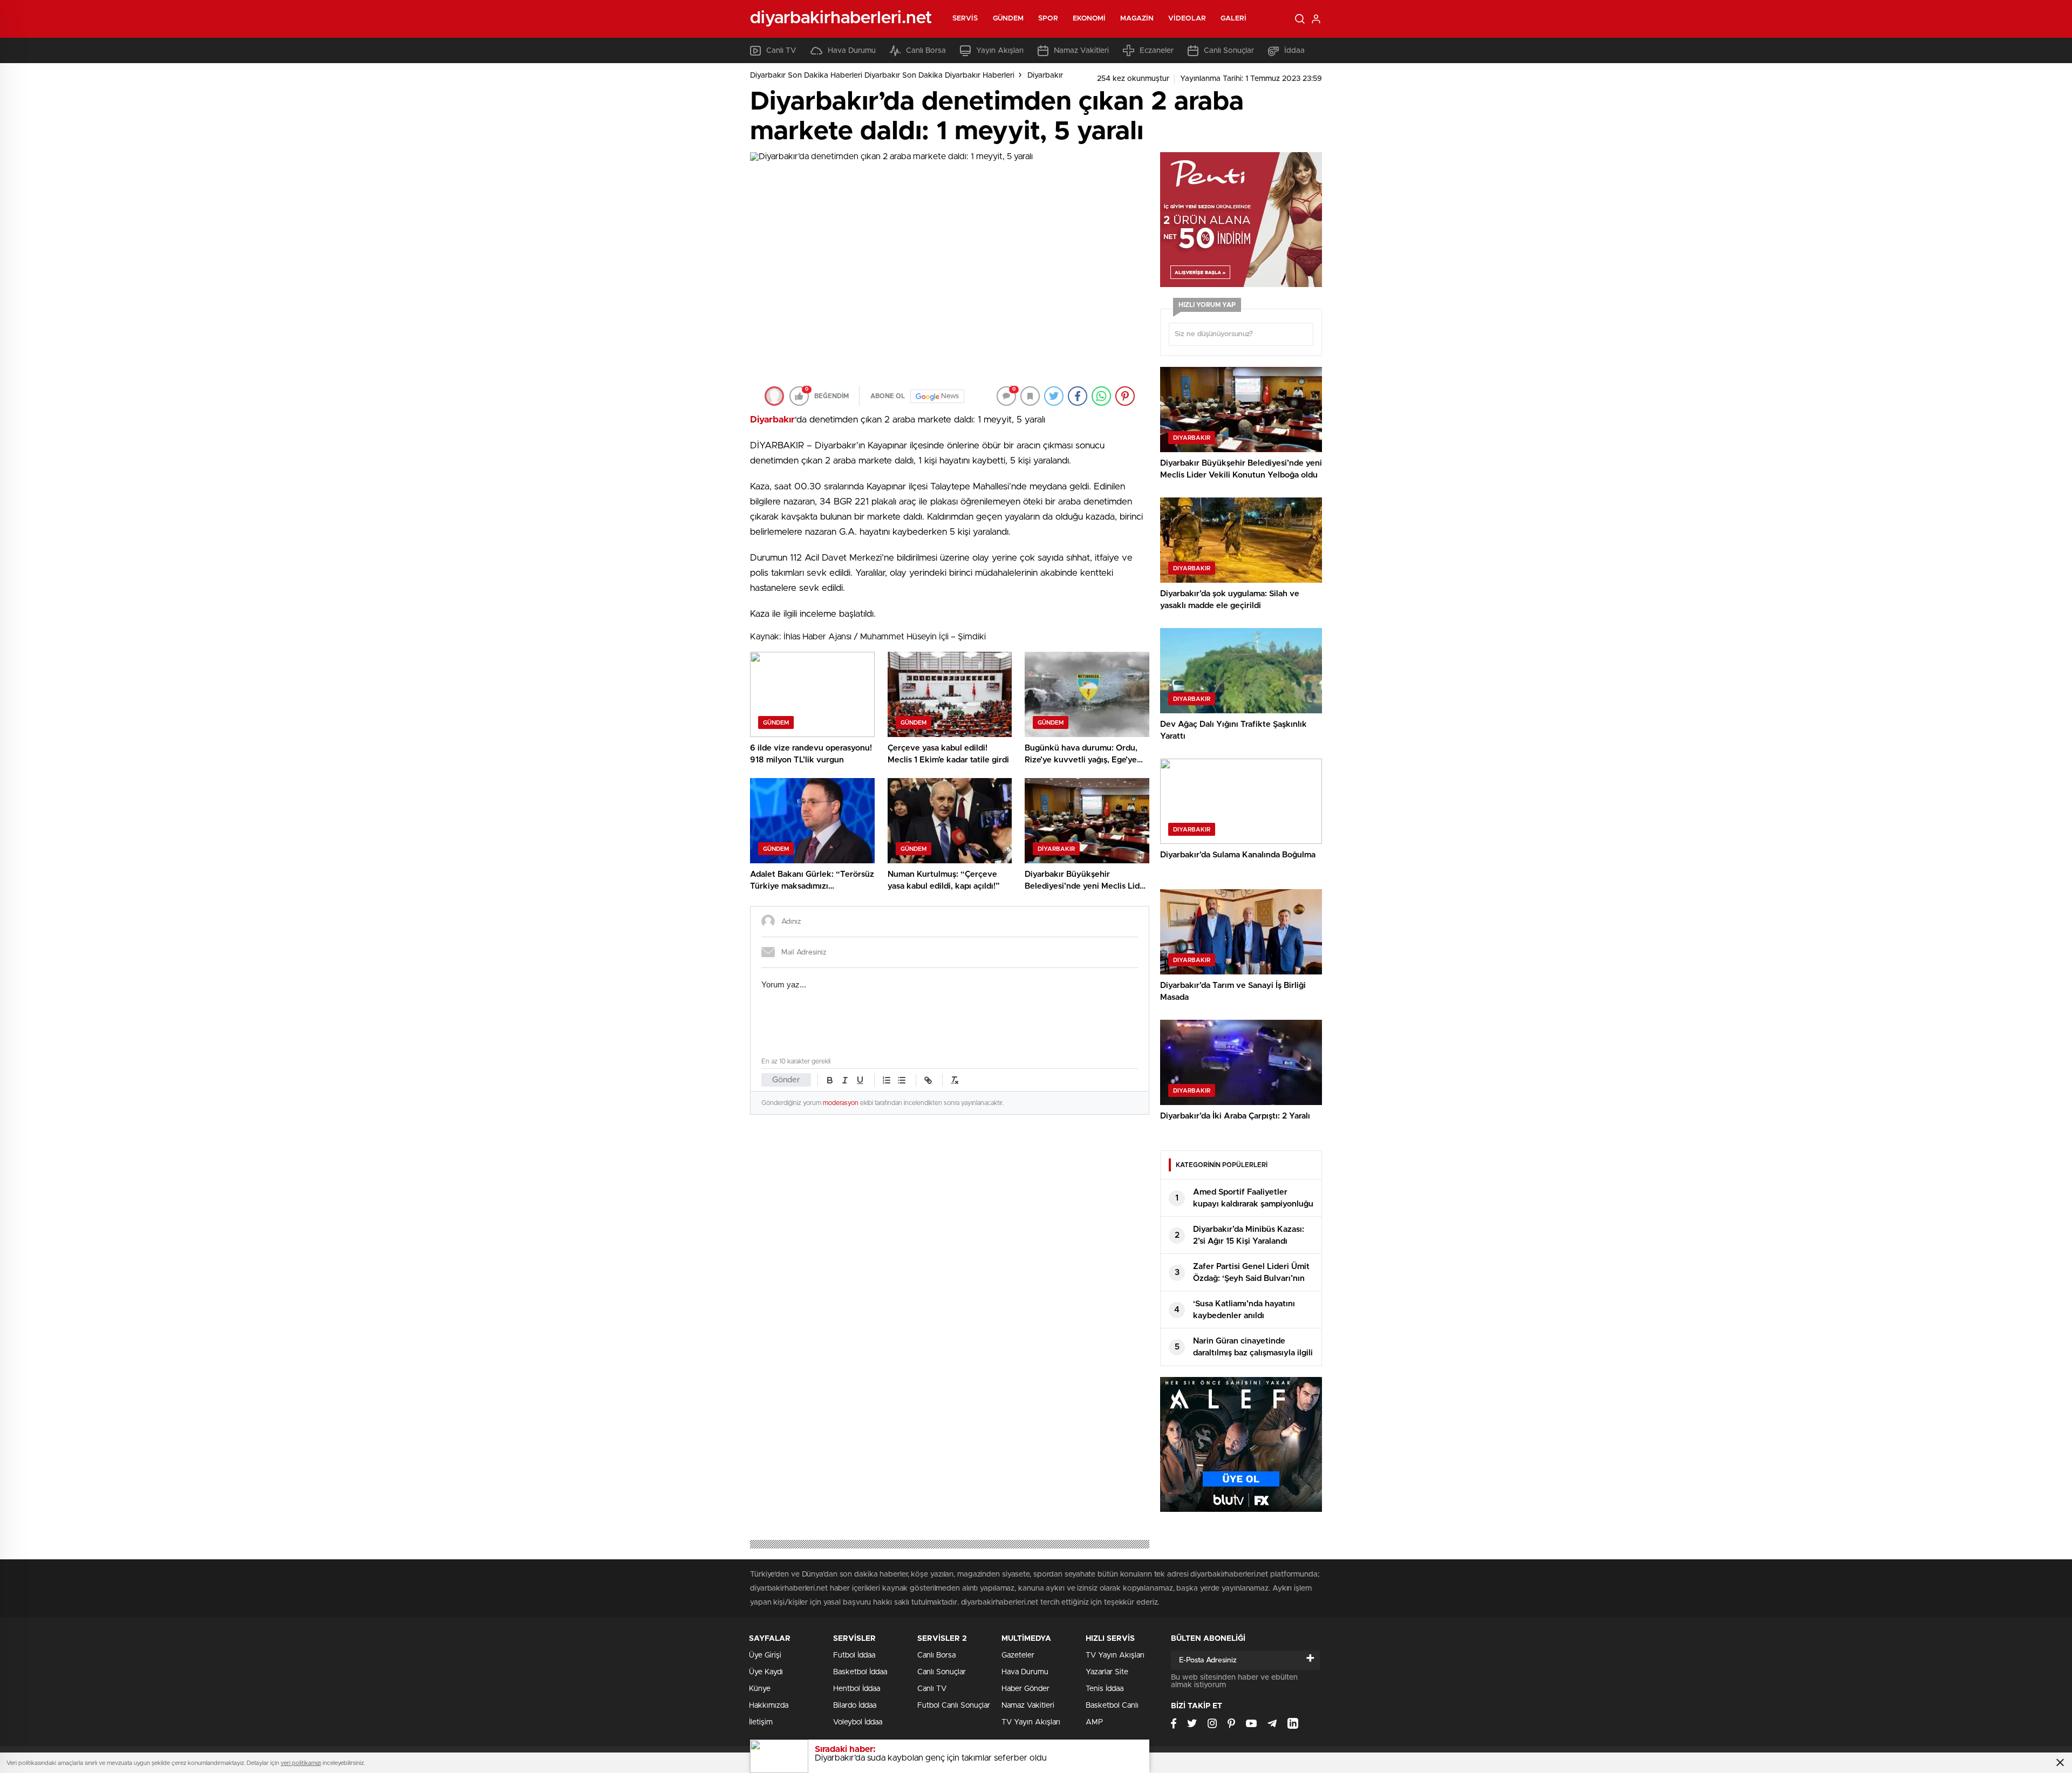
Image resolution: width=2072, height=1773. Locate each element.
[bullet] (902, 1080)
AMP (1094, 1722)
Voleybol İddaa (858, 1722)
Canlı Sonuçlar (1229, 51)
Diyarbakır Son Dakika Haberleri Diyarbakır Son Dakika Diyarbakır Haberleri (882, 76)
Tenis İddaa (1105, 1689)
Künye (760, 1689)
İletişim (761, 1722)
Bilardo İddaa (855, 1706)
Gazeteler (1018, 1655)
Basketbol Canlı (1112, 1706)
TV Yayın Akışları (1031, 1722)
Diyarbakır (1045, 76)
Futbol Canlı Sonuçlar (954, 1706)
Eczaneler (1157, 51)
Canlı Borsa (926, 51)
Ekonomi (1089, 19)
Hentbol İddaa (857, 1689)
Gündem (1008, 19)
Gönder (786, 1080)
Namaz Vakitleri (1081, 51)
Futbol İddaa (854, 1655)
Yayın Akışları (1000, 51)
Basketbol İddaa (860, 1672)
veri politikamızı (301, 1763)
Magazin (1137, 19)
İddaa (1294, 51)
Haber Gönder (1025, 1689)
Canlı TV (781, 51)
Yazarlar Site (1107, 1672)
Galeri (1234, 19)
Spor (1048, 19)
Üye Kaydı (766, 1672)
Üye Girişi (765, 1655)
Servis (965, 19)
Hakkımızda (769, 1706)
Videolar (1187, 19)
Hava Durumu (852, 51)
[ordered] (887, 1080)
